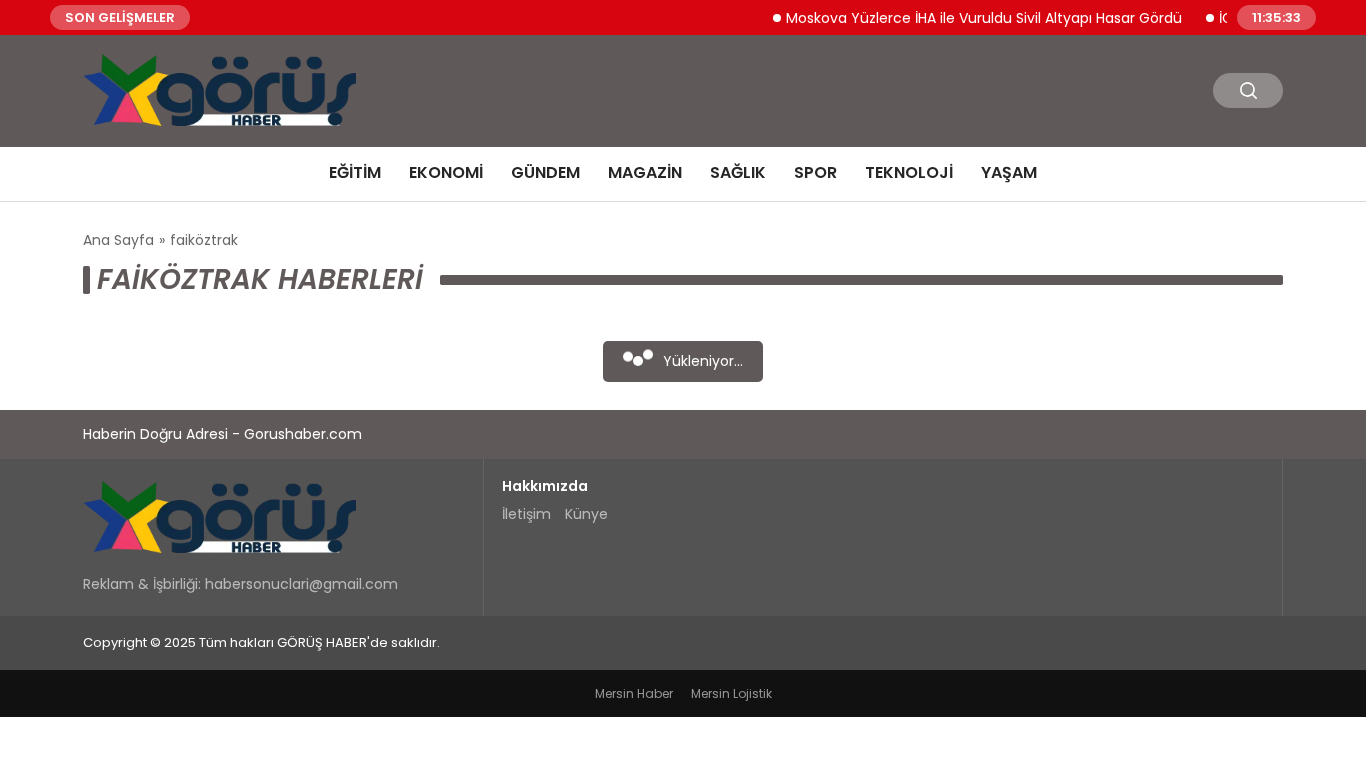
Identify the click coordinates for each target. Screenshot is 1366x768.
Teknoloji (909, 172)
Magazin (645, 172)
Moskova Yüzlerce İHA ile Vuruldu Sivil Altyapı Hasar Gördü (975, 17)
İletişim (526, 514)
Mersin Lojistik (731, 693)
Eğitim (355, 172)
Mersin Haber (634, 693)
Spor (815, 172)
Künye (586, 514)
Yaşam (1009, 172)
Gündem (545, 172)
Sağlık (738, 172)
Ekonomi (446, 172)
